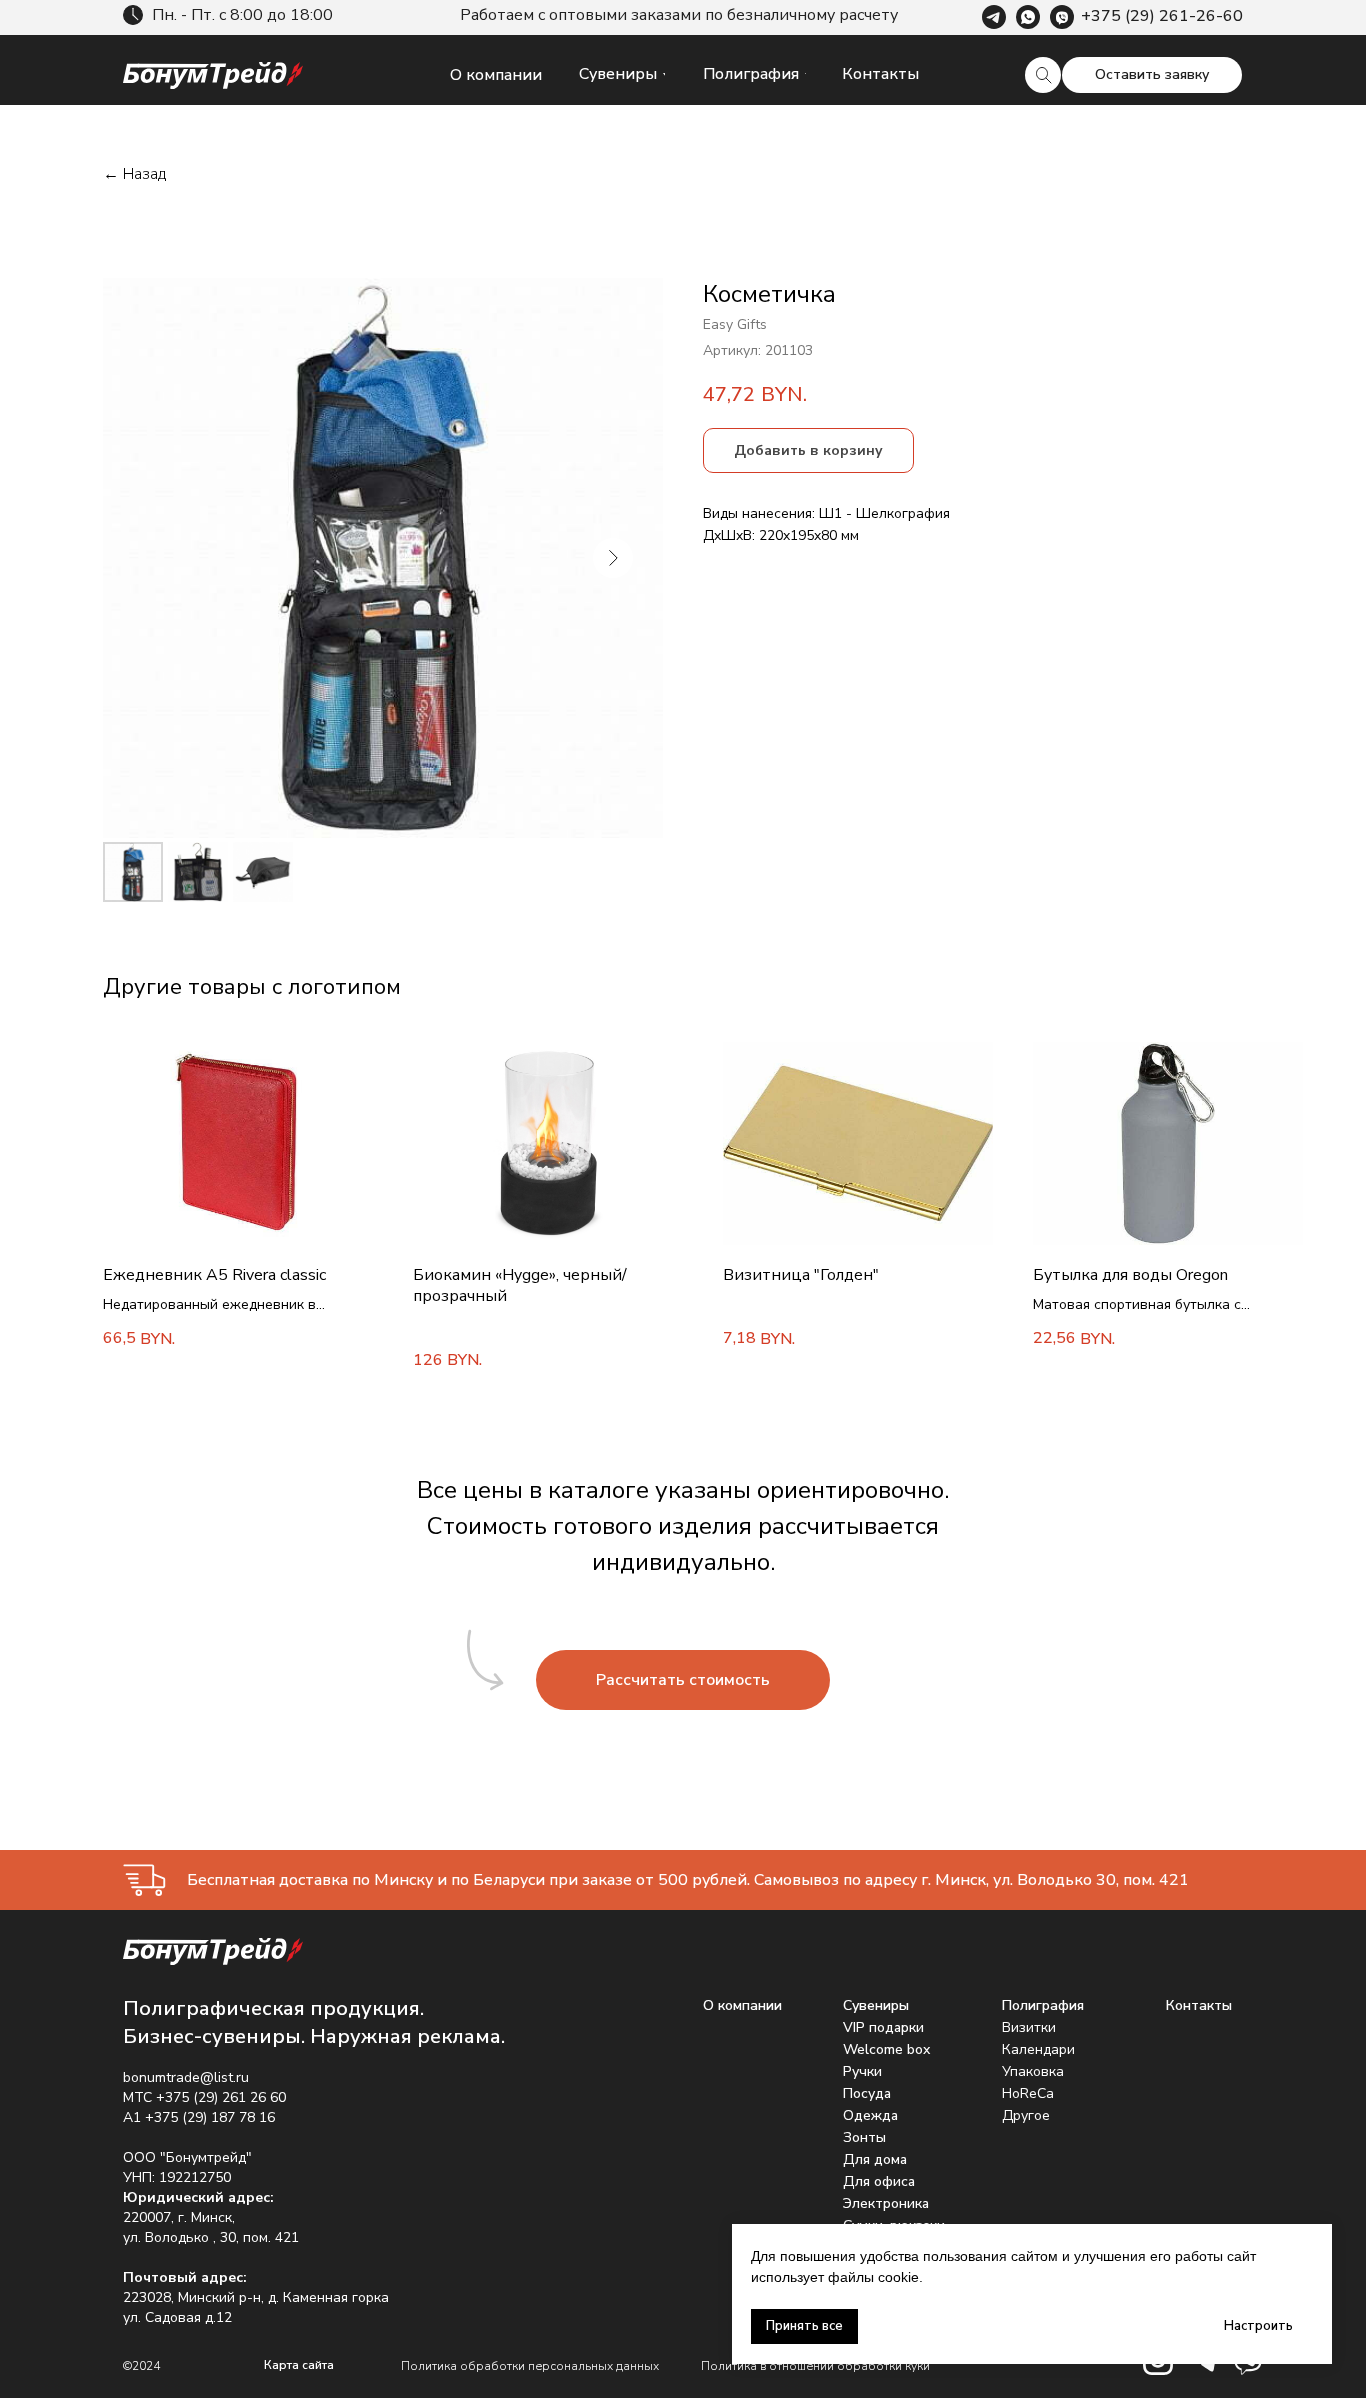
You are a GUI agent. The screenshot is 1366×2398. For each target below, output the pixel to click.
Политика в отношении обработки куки (815, 2366)
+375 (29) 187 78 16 (210, 2117)
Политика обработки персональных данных (530, 2366)
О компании (742, 2005)
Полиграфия (1043, 2005)
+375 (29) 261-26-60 (1162, 16)
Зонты (864, 2137)
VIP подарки (883, 2027)
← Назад (134, 174)
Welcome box (886, 2049)
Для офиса (879, 2181)
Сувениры (876, 2005)
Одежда (870, 2115)
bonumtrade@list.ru (186, 2077)
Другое (1026, 2115)
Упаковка (1033, 2071)
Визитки (1029, 2027)
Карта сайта (299, 2365)
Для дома (875, 2159)
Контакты (1199, 2005)
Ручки (862, 2071)
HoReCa (1028, 2093)
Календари (1038, 2049)
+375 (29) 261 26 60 (221, 2097)
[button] (1152, 75)
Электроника (886, 2203)
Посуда (867, 2093)
